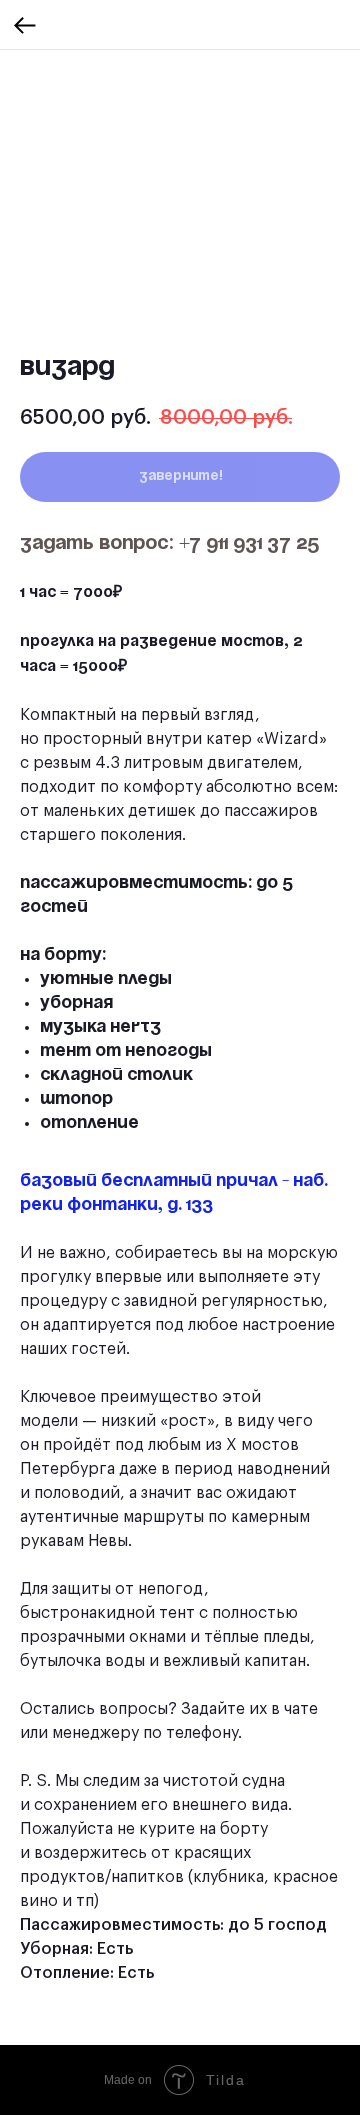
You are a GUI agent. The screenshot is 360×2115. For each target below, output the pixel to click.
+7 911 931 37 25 (249, 544)
